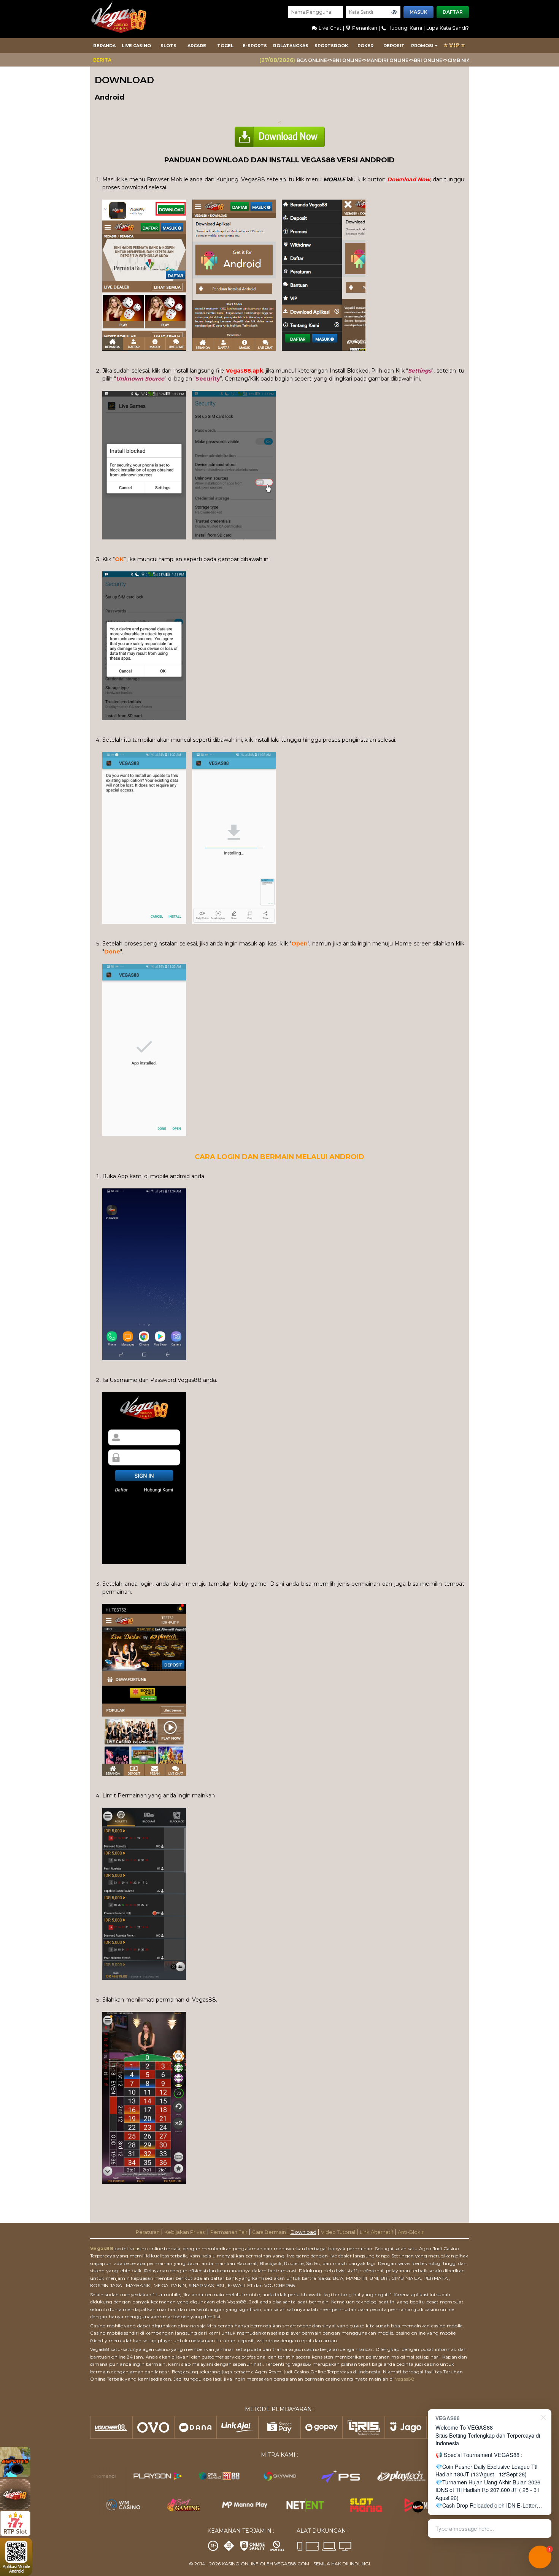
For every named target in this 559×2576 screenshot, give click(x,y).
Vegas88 (102, 2248)
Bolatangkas (291, 46)
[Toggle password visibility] (394, 12)
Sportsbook (331, 46)
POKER (365, 46)
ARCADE (197, 46)
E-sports (255, 46)
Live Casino (136, 46)
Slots (168, 46)
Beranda (104, 46)
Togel (225, 46)
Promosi (422, 46)
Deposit (394, 46)
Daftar (453, 12)
